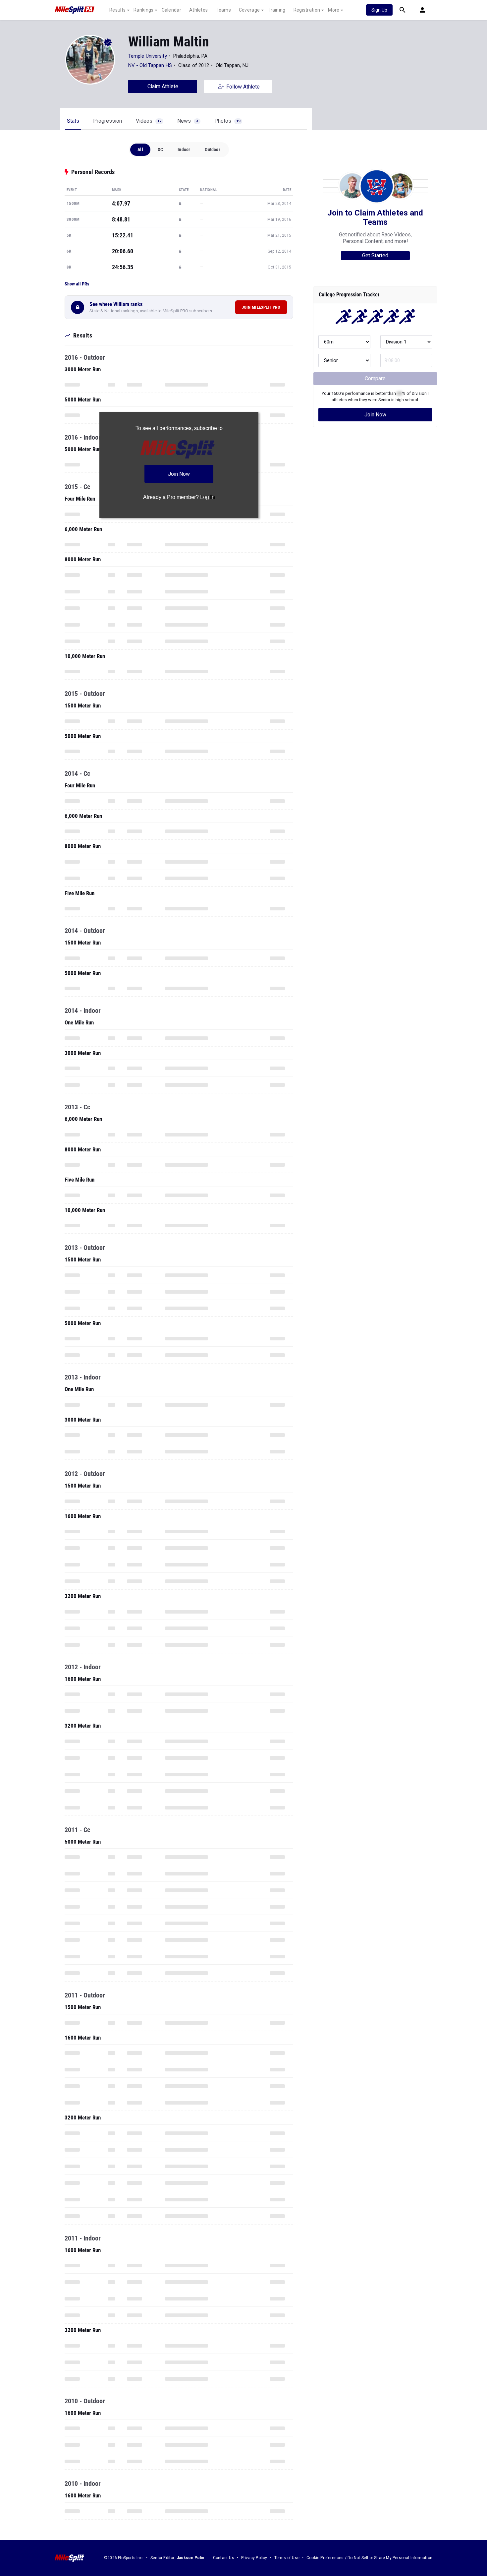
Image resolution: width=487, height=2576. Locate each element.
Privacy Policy (254, 2558)
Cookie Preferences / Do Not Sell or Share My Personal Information (369, 2558)
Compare (375, 378)
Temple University (148, 56)
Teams (223, 10)
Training (276, 10)
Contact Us (224, 2558)
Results (117, 10)
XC (160, 150)
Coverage (249, 10)
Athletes (198, 10)
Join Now (375, 415)
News (188, 121)
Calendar (171, 10)
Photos (227, 121)
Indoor (184, 150)
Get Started (375, 255)
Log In (207, 497)
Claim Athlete (163, 86)
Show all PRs (77, 284)
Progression (108, 121)
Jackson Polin (190, 2558)
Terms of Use (287, 2558)
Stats (73, 121)
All (140, 150)
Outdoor (212, 150)
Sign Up (379, 10)
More (334, 10)
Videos (149, 121)
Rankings (143, 10)
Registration (307, 10)
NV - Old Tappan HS (150, 65)
